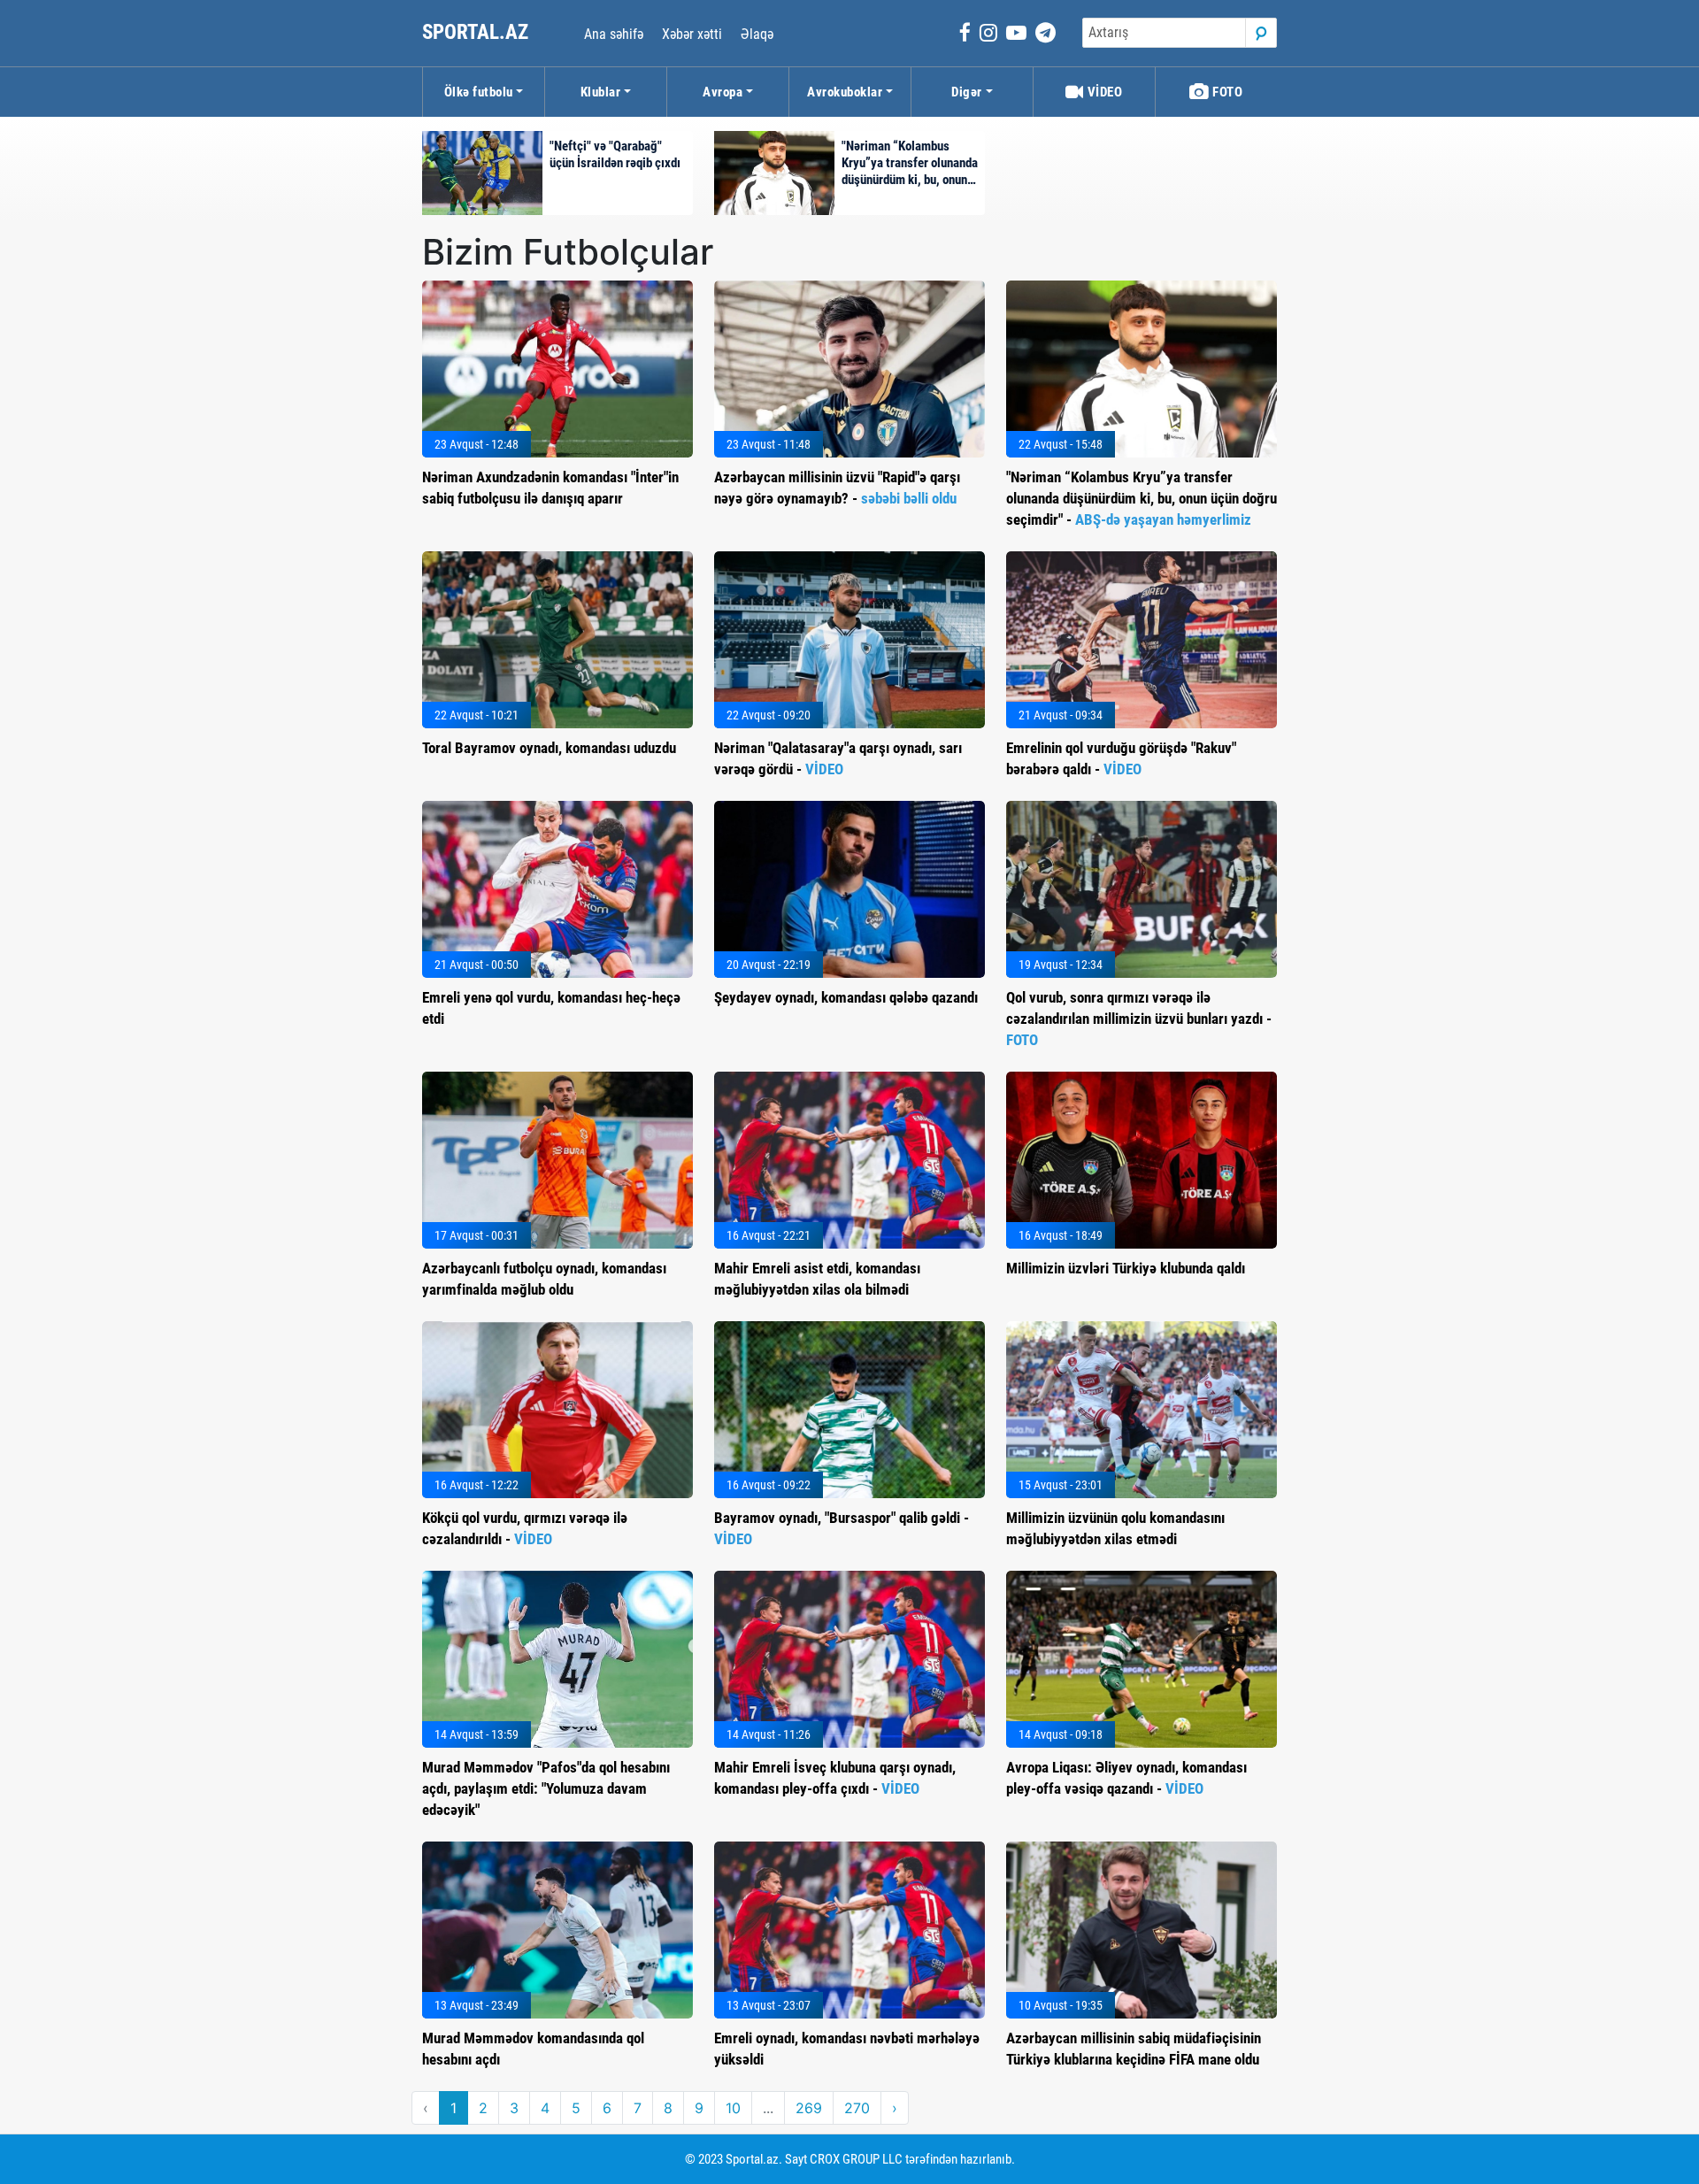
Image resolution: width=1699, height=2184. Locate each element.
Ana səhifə (614, 34)
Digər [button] (967, 92)
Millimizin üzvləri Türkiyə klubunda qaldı (1126, 1268)
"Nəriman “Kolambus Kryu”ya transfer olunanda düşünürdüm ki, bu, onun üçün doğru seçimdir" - (1142, 498)
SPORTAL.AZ (477, 32)
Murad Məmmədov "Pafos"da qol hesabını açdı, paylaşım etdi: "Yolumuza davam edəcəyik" (546, 1788)
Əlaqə (757, 34)
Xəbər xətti (692, 34)
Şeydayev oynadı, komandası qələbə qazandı (846, 997)
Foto (1226, 92)
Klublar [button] (601, 92)
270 (857, 2108)
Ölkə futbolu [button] (479, 92)
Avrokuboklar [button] (845, 92)
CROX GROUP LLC (856, 2159)
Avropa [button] (723, 92)
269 (809, 2108)
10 (733, 2108)
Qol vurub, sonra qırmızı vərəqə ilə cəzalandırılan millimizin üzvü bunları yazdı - (1139, 1019)
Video (1103, 92)
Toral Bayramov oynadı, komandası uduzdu (549, 748)
